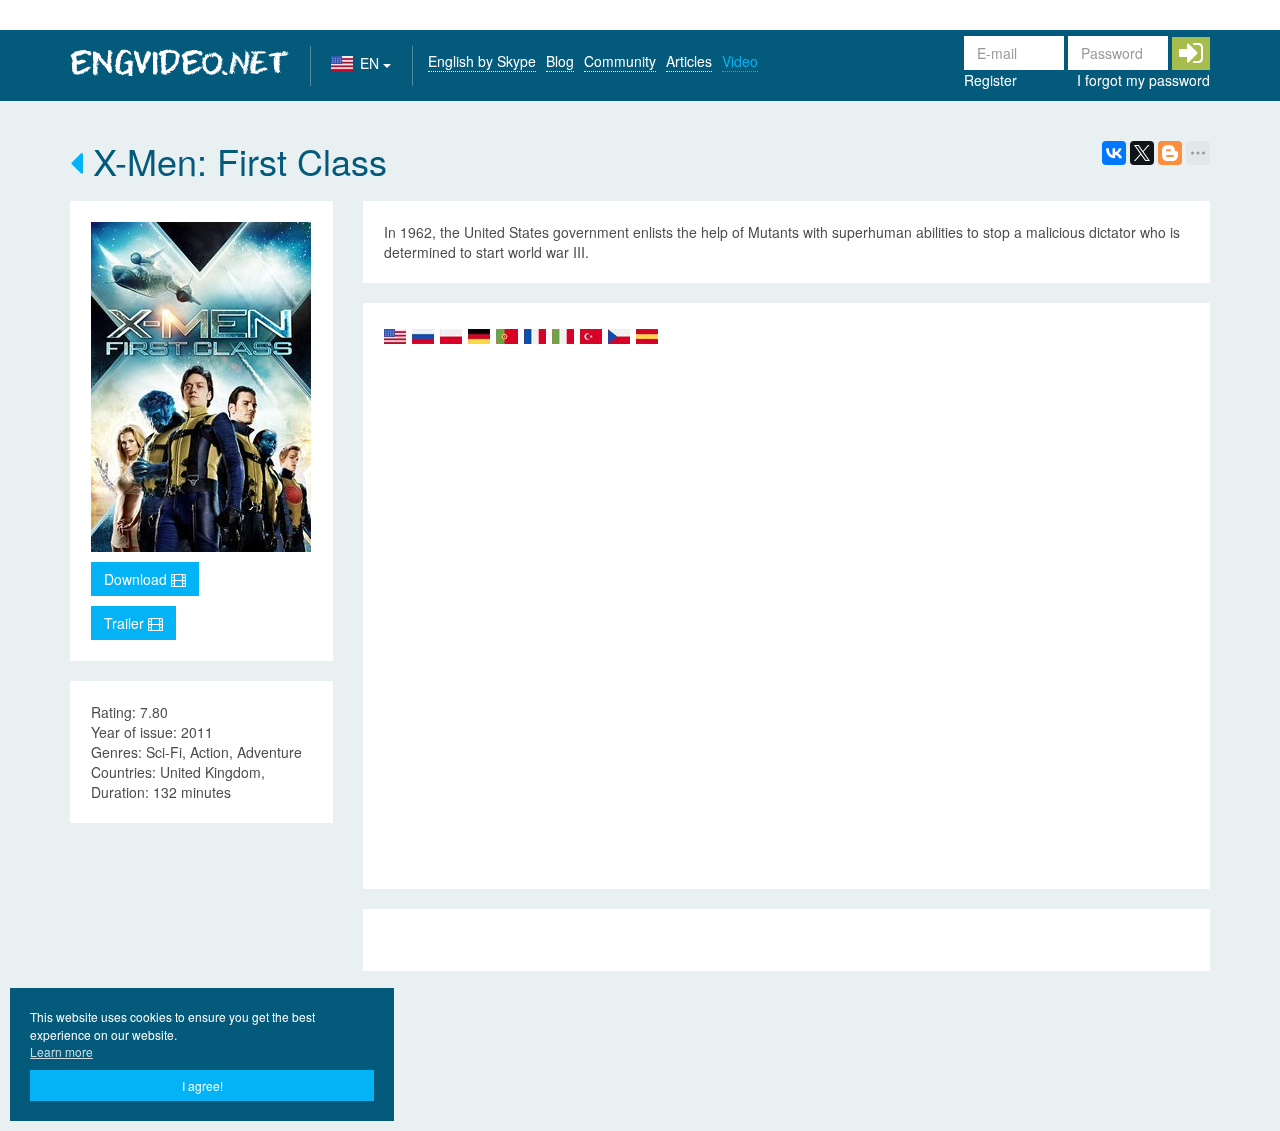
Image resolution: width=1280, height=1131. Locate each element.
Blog (560, 61)
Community (620, 61)
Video (740, 61)
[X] (1142, 153)
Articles (689, 61)
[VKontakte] (1114, 153)
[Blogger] (1170, 153)
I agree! (202, 1085)
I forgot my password (1143, 80)
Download (137, 579)
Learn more (61, 1051)
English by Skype (482, 61)
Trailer (126, 623)
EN (371, 63)
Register (990, 80)
